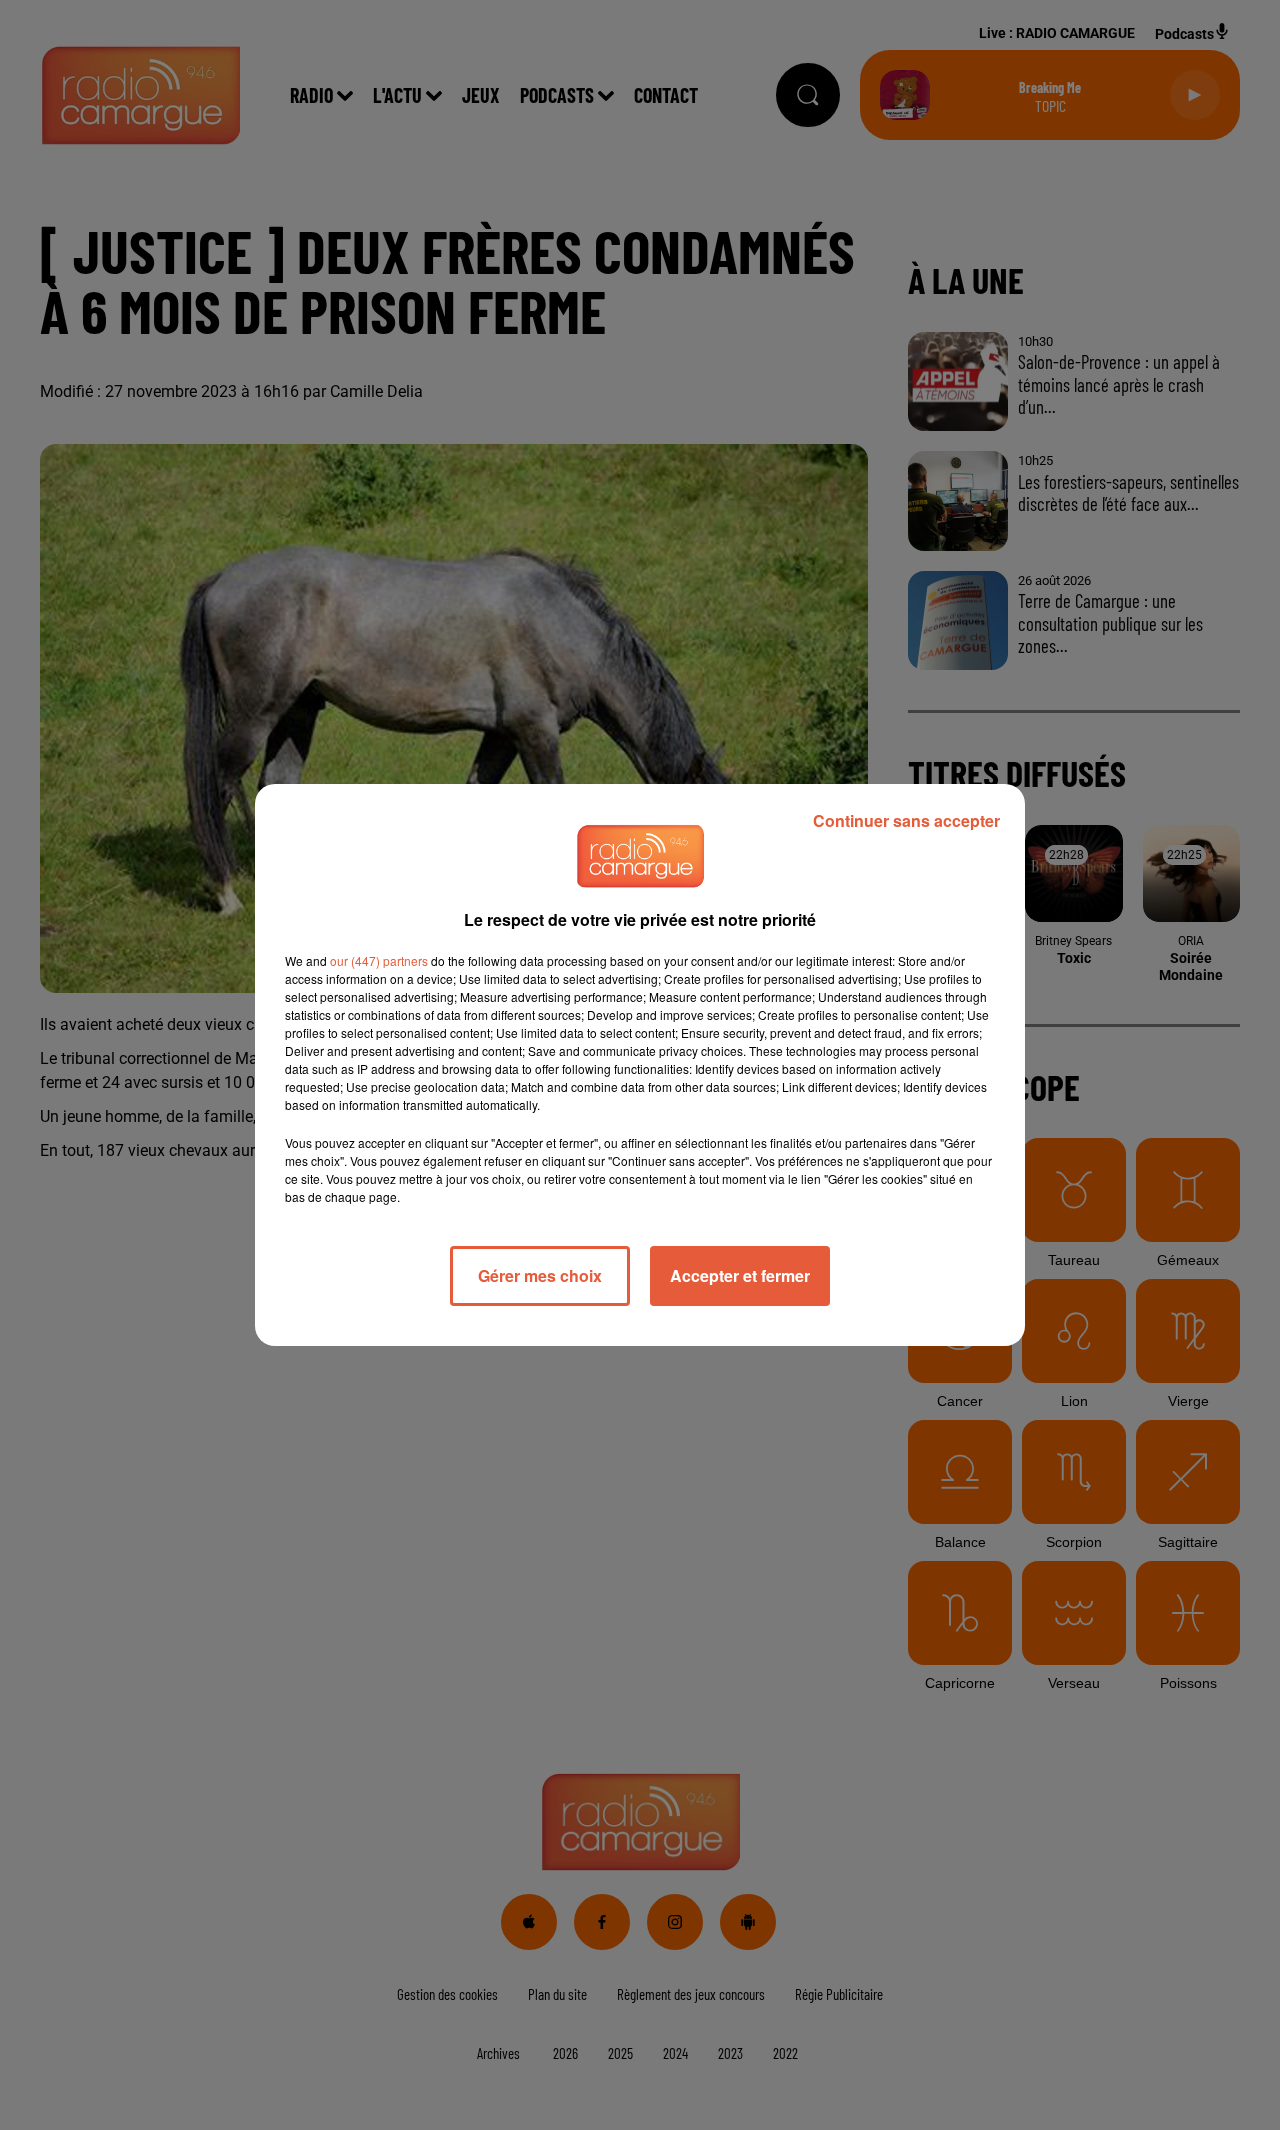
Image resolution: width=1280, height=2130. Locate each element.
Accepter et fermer (740, 1275)
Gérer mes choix (540, 1275)
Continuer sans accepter (906, 820)
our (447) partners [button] (379, 960)
